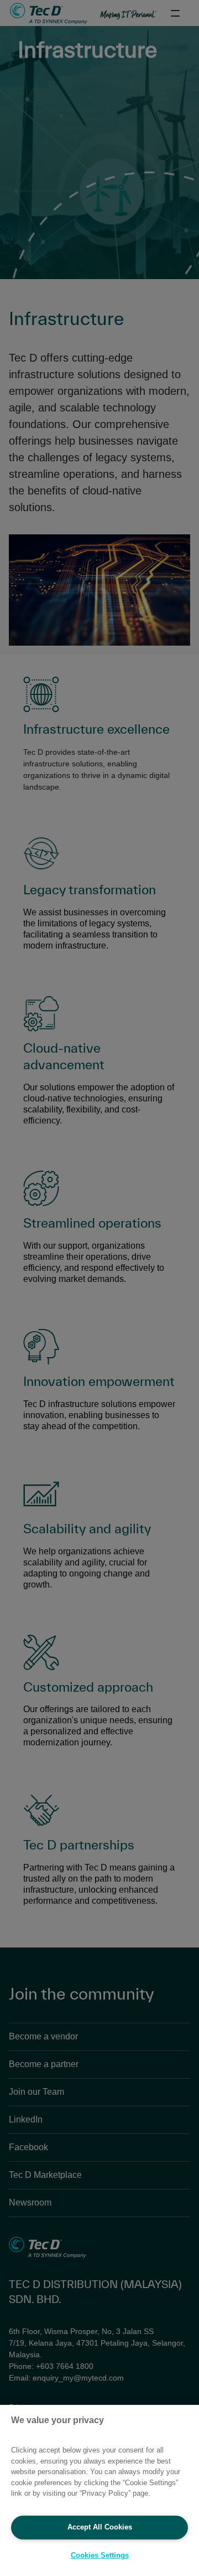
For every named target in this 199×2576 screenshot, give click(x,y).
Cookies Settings (100, 2555)
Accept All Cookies (100, 2527)
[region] (99, 2490)
